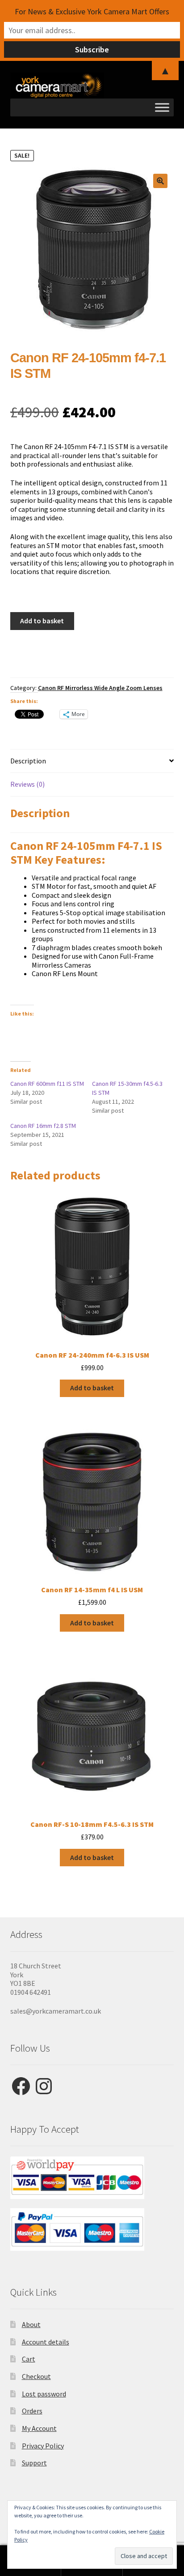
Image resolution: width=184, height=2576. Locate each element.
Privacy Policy (43, 2446)
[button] (160, 181)
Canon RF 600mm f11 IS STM (47, 1084)
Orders (32, 2411)
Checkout (36, 2376)
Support (34, 2463)
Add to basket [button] (92, 1388)
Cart (29, 2359)
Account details (46, 2342)
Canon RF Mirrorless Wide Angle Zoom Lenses (100, 688)
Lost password (44, 2394)
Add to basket (42, 621)
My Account (39, 2428)
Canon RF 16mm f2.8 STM (43, 1126)
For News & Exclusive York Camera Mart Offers (92, 11)
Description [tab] (28, 761)
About (31, 2324)
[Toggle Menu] (162, 107)
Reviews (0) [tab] (27, 784)
